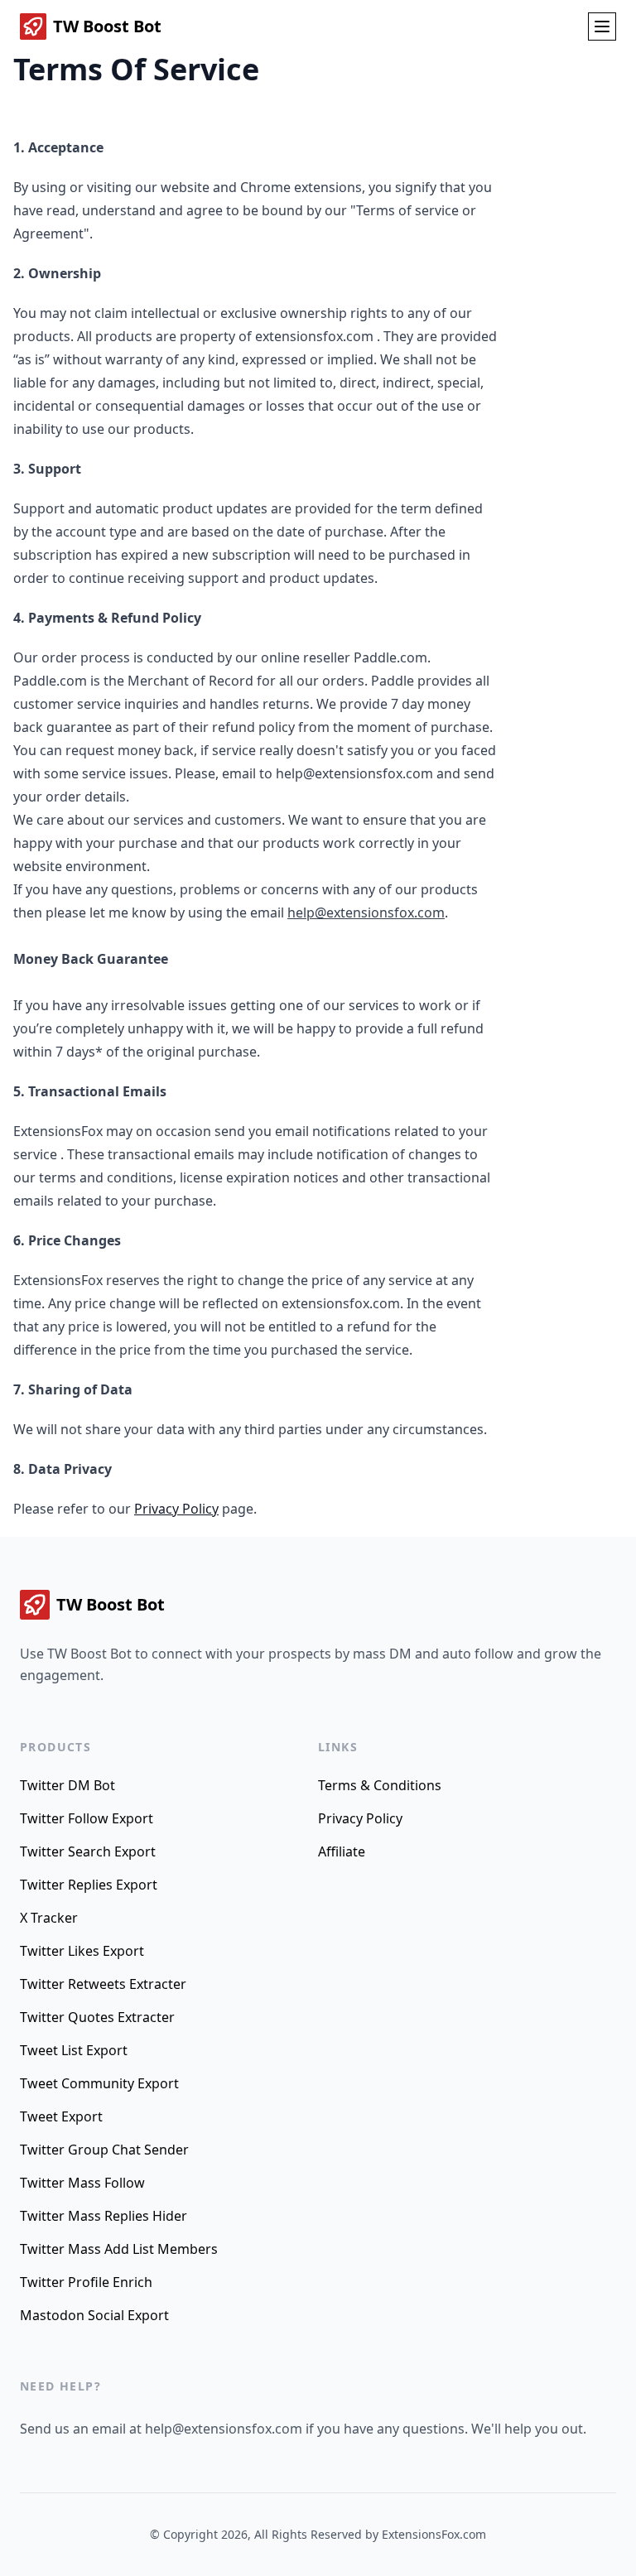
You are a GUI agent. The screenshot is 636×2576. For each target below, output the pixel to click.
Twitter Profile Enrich (86, 2282)
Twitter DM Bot (67, 1785)
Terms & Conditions (380, 1785)
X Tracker (49, 1918)
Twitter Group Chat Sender (104, 2150)
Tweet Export (61, 2116)
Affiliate (342, 1851)
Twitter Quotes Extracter (97, 2017)
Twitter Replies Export (89, 1885)
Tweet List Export (74, 2050)
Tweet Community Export (99, 2083)
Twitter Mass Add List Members (119, 2249)
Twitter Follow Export (87, 1818)
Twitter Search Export (88, 1851)
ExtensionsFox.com (434, 2534)
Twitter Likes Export (82, 1951)
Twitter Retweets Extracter (103, 1984)
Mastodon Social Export (94, 2315)
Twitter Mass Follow (82, 2183)
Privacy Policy (176, 1509)
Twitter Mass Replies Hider (104, 2216)
